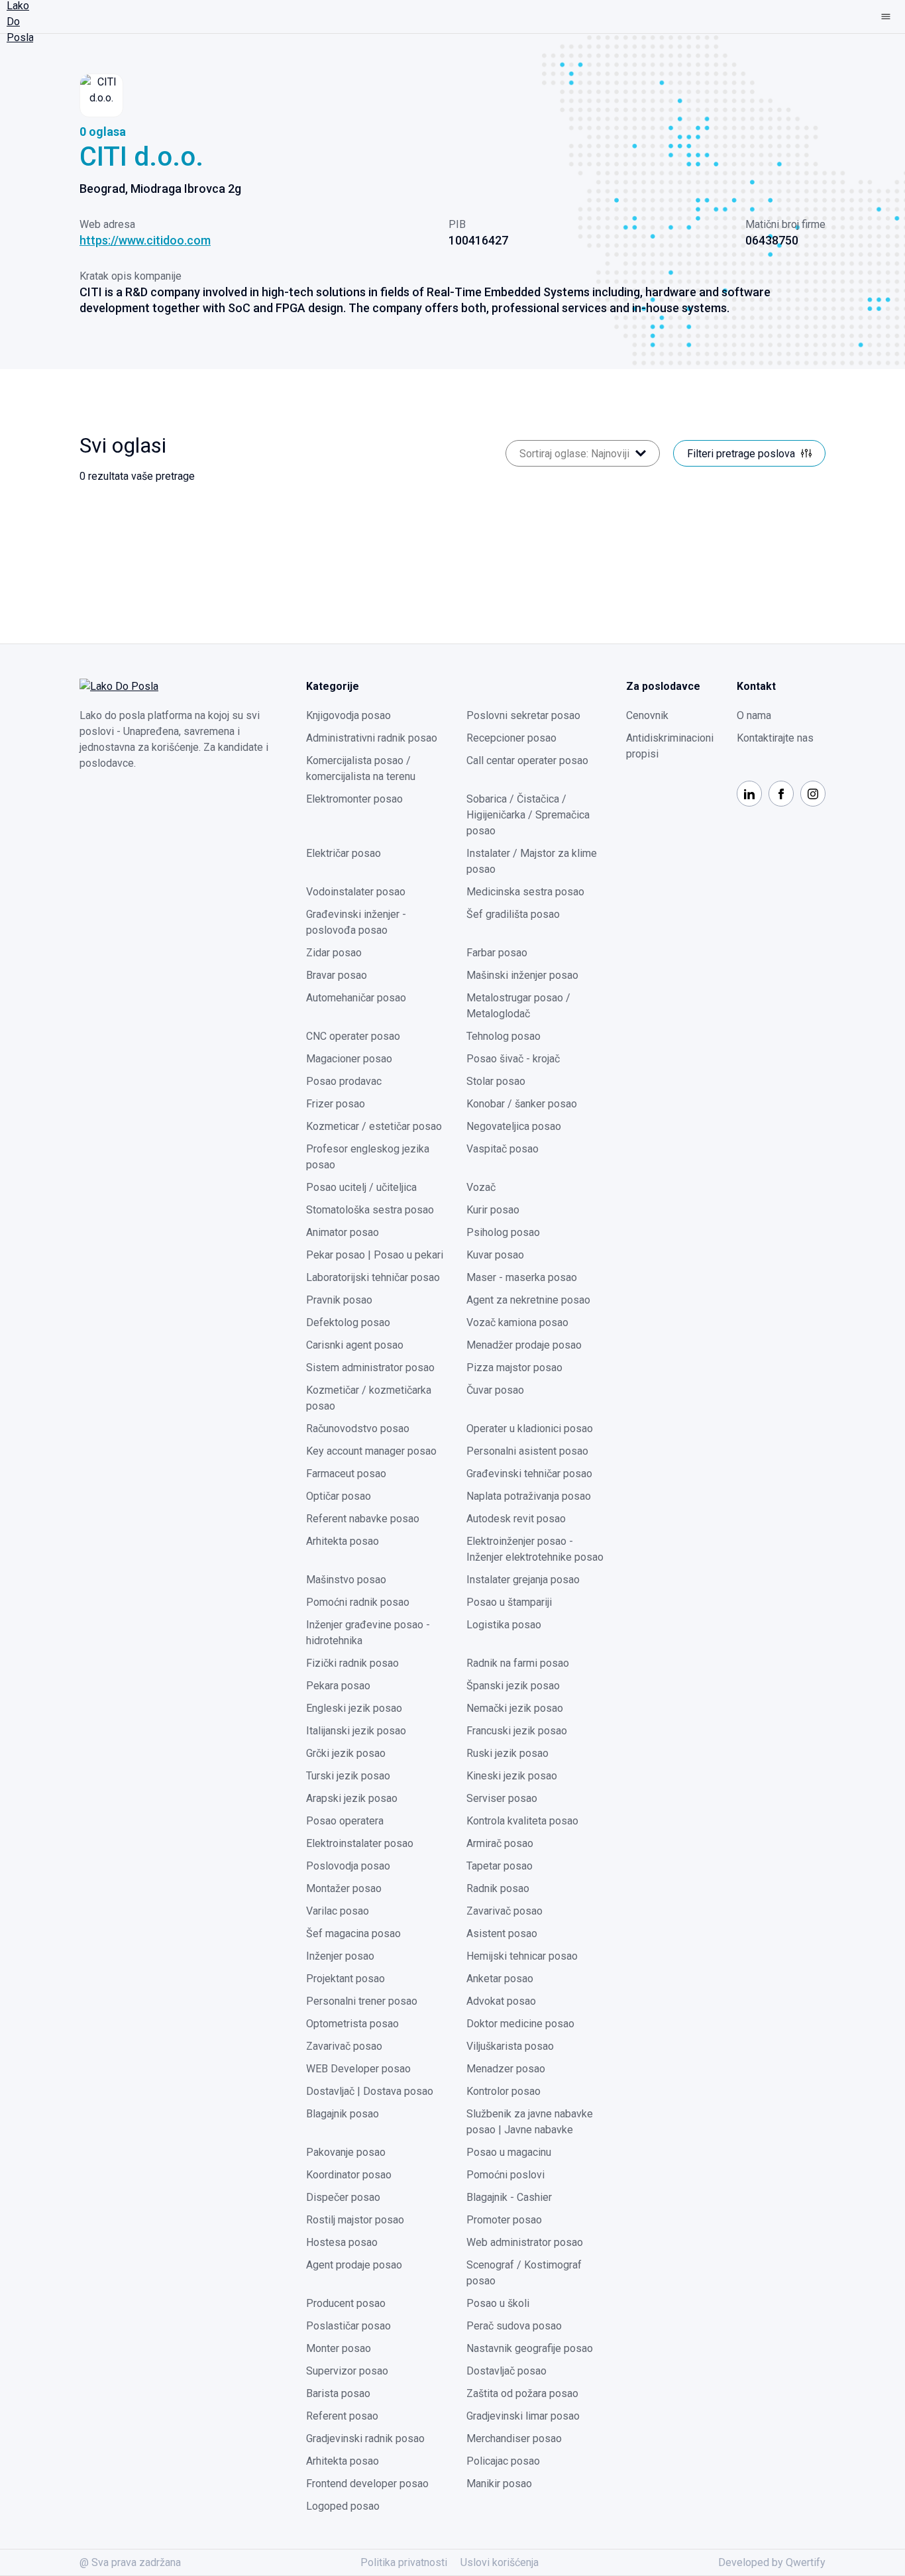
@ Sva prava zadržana (130, 2562)
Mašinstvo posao (346, 1580)
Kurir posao (493, 1210)
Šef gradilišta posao (513, 914)
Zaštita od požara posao (522, 2393)
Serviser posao (502, 1798)
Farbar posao (497, 953)
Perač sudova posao (514, 2326)
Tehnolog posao (504, 1036)
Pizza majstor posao (514, 1368)
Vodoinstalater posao (356, 892)
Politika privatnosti (404, 2562)
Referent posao (342, 2416)
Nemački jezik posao (515, 1708)
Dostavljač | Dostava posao (370, 2091)
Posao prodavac (344, 1081)
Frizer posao (336, 1104)
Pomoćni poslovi (506, 2175)
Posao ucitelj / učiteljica (361, 1187)
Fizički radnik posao (352, 1663)
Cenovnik (647, 715)
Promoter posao (504, 2220)
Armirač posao (500, 1843)
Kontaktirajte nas (775, 738)
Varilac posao (338, 1911)
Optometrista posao (352, 2024)
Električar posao (344, 853)
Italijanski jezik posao (356, 1731)
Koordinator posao (349, 2175)
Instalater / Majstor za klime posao (532, 861)
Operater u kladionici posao (530, 1428)
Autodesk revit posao (516, 1519)
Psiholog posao (503, 1232)
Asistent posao (502, 1933)
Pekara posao (338, 1686)
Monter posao (339, 2348)
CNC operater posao (353, 1036)
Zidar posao (334, 953)
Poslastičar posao (348, 2326)
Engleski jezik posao (354, 1708)
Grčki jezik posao (346, 1753)
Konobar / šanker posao (522, 1104)
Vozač (481, 1187)
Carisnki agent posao (355, 1345)
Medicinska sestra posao (525, 892)
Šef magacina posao (353, 1933)
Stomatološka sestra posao (370, 1210)
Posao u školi (498, 2303)
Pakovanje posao (346, 2152)
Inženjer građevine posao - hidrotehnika (368, 1633)
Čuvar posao (495, 1390)
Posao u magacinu (509, 2152)
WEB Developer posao (358, 2069)
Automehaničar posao (356, 998)
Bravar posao (337, 975)
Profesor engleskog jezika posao (368, 1157)
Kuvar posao (495, 1255)
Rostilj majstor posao (355, 2220)
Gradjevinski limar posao (523, 2416)
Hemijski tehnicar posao (522, 1956)
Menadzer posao (506, 2069)
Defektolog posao (348, 1322)
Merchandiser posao (514, 2438)
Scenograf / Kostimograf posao (524, 2273)
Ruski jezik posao (507, 1753)
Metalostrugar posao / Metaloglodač (518, 1006)
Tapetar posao (500, 1866)
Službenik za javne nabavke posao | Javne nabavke (530, 2122)
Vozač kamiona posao (517, 1322)
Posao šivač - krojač (513, 1059)
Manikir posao (499, 2484)
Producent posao (346, 2303)
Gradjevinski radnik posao (365, 2438)
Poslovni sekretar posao (523, 715)
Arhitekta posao (343, 1541)
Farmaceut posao (346, 1474)
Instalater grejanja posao (523, 1580)
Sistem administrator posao (370, 1368)
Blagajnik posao (343, 2114)
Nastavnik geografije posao (530, 2348)
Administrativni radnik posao (372, 738)
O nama (754, 715)
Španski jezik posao (513, 1686)
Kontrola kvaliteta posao (522, 1821)
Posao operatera (345, 1821)
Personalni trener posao (362, 2001)
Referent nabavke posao (363, 1519)
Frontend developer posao (367, 2484)
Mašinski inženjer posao (522, 975)
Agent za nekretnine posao (528, 1300)
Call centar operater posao (527, 760)
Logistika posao (504, 1625)
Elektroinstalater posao (360, 1843)
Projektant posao (346, 1979)
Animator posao (343, 1232)
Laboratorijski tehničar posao (373, 1277)
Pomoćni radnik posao (358, 1602)
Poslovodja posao (348, 1866)
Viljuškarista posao (510, 2046)
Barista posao (338, 2393)
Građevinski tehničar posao (529, 1474)
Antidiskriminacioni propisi (670, 746)
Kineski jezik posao (512, 1776)
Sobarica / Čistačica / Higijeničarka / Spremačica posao (528, 815)
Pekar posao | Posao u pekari (375, 1255)
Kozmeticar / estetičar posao (374, 1126)
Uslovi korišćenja (500, 2562)
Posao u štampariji (509, 1602)
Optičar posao (339, 1496)
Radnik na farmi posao (518, 1663)
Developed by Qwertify (772, 2562)
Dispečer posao (343, 2197)
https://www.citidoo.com (145, 240)
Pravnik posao (339, 1300)
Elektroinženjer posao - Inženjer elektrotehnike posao (535, 1549)
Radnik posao (498, 1888)
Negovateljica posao (514, 1126)
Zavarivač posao (505, 1911)
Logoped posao (343, 2506)
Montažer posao (344, 1888)
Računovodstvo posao (358, 1428)
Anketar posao (500, 1979)
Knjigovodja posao (348, 715)
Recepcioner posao (511, 738)
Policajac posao (503, 2461)
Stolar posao (496, 1081)
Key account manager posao (371, 1451)
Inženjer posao (340, 1956)
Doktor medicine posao (520, 2024)
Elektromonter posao (354, 799)
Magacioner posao (349, 1059)
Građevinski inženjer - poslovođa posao (356, 922)
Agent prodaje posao (354, 2265)
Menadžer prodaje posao (524, 1345)
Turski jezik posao (348, 1776)
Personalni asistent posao (527, 1451)
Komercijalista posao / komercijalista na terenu (361, 768)
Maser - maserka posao (522, 1277)
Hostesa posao (342, 2242)
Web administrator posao (525, 2242)
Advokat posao (501, 2001)
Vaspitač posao (503, 1149)
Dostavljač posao (506, 2371)
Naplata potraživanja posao (529, 1496)
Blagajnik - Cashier (509, 2197)
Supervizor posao (347, 2371)
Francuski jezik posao (517, 1731)
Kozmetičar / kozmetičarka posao (369, 1398)
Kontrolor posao (504, 2091)
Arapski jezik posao (352, 1798)
